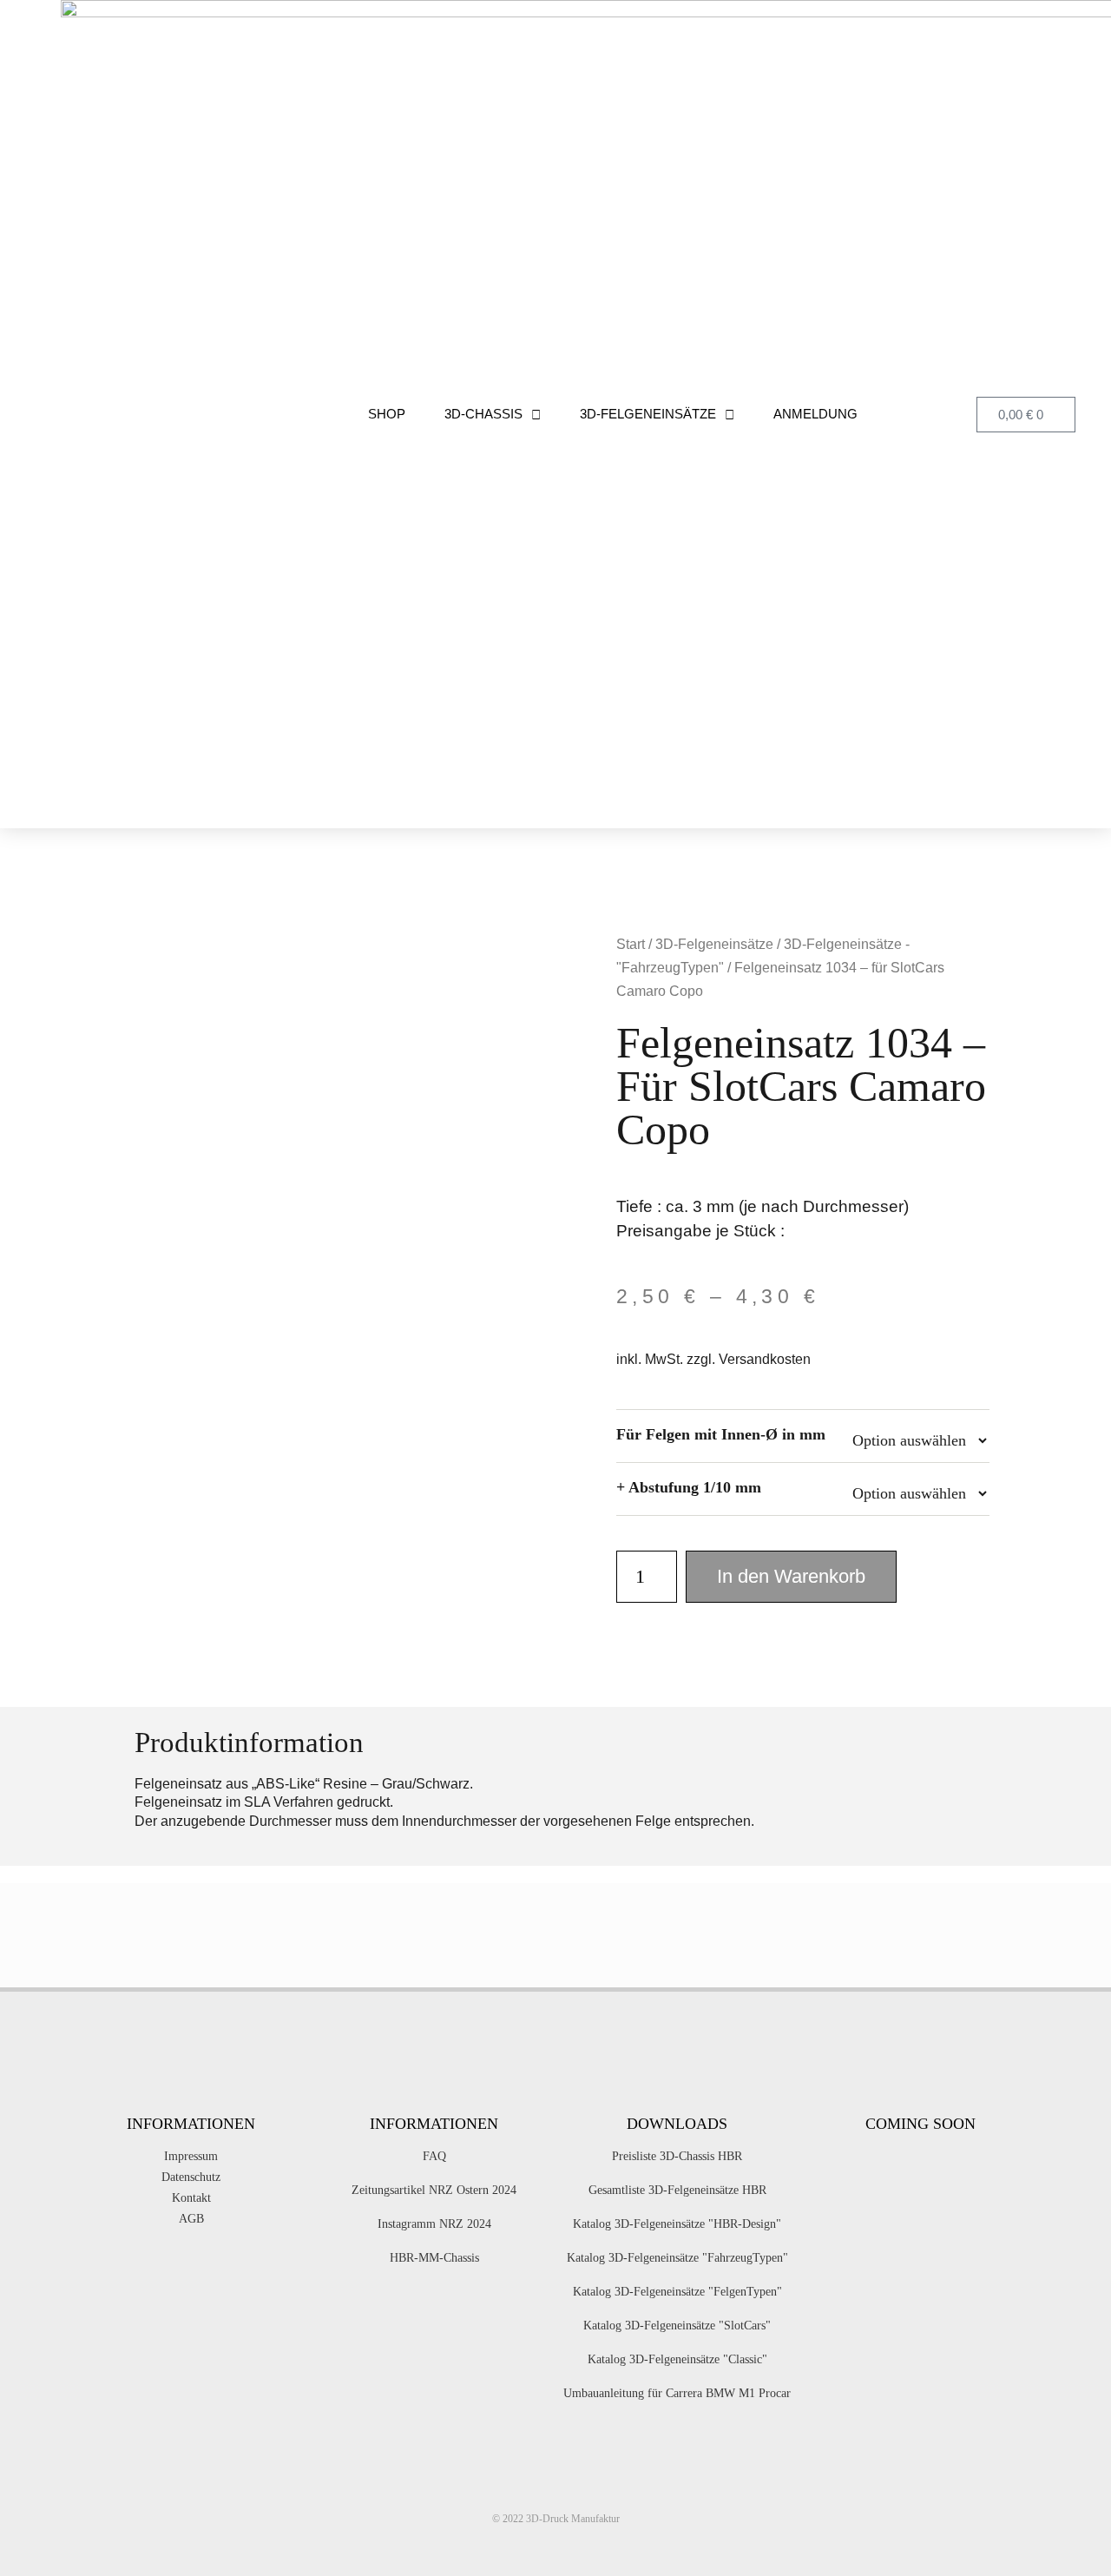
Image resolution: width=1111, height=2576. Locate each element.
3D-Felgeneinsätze (648, 414)
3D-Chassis (483, 414)
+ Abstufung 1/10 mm (689, 1487)
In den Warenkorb (791, 1576)
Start (631, 944)
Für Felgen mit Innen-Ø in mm (721, 1434)
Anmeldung (815, 414)
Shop (387, 414)
